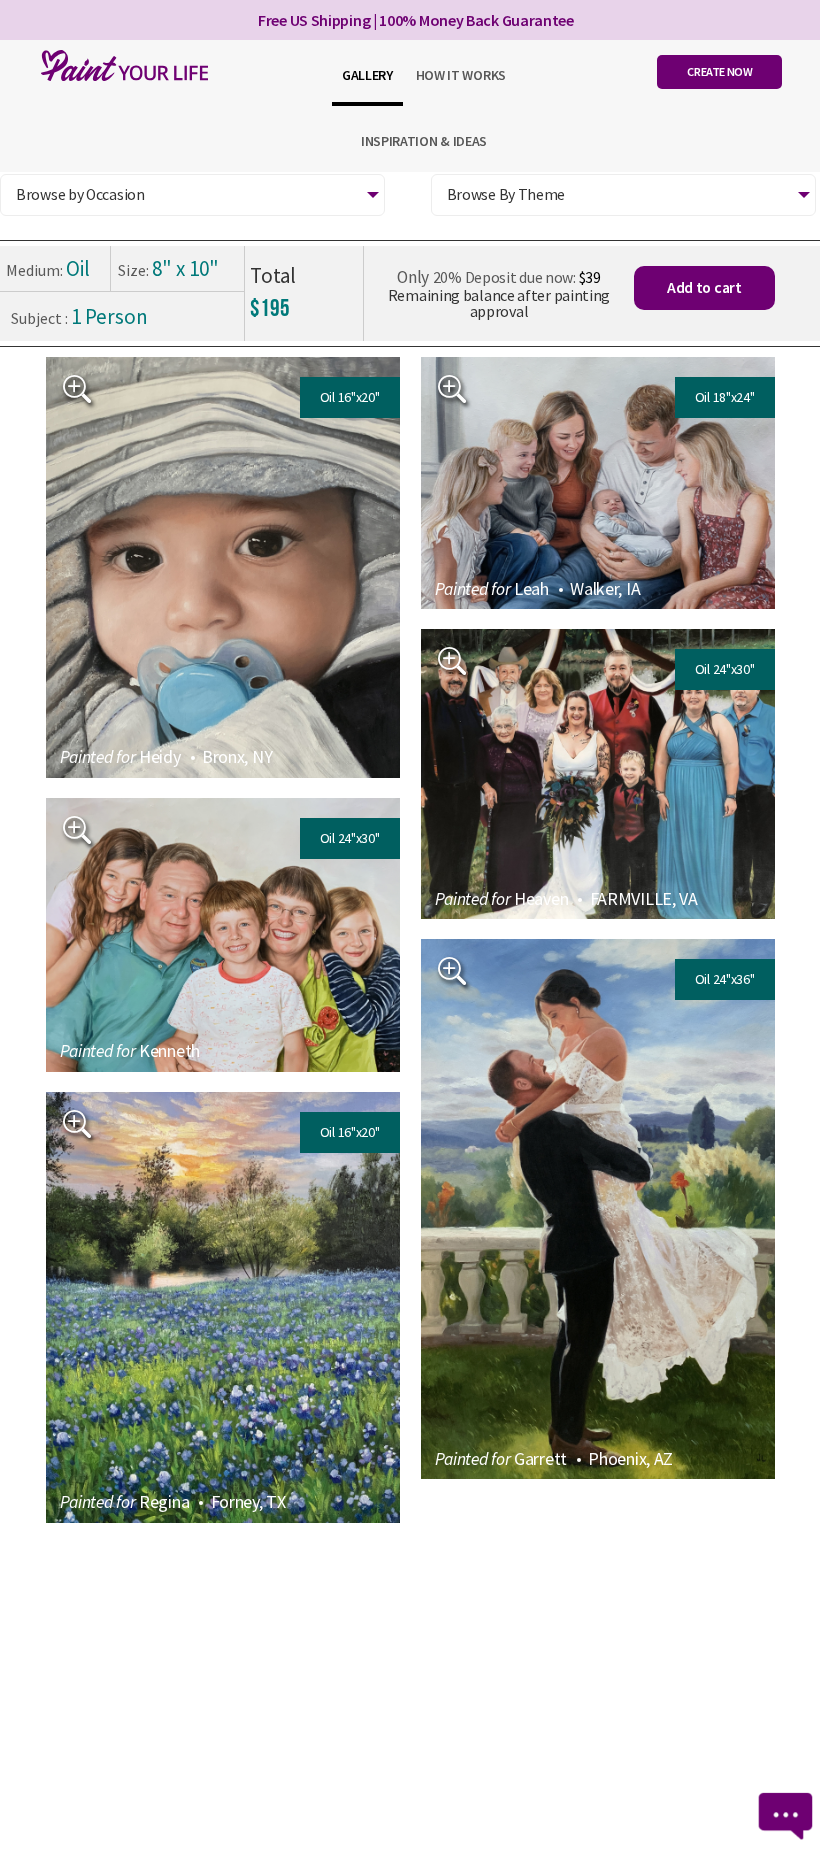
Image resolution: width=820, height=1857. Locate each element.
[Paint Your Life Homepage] (120, 65)
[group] (223, 567)
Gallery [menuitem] (367, 75)
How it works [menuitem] (461, 75)
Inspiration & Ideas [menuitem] (424, 141)
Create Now (719, 71)
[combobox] (192, 195)
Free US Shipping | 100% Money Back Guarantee (416, 20)
